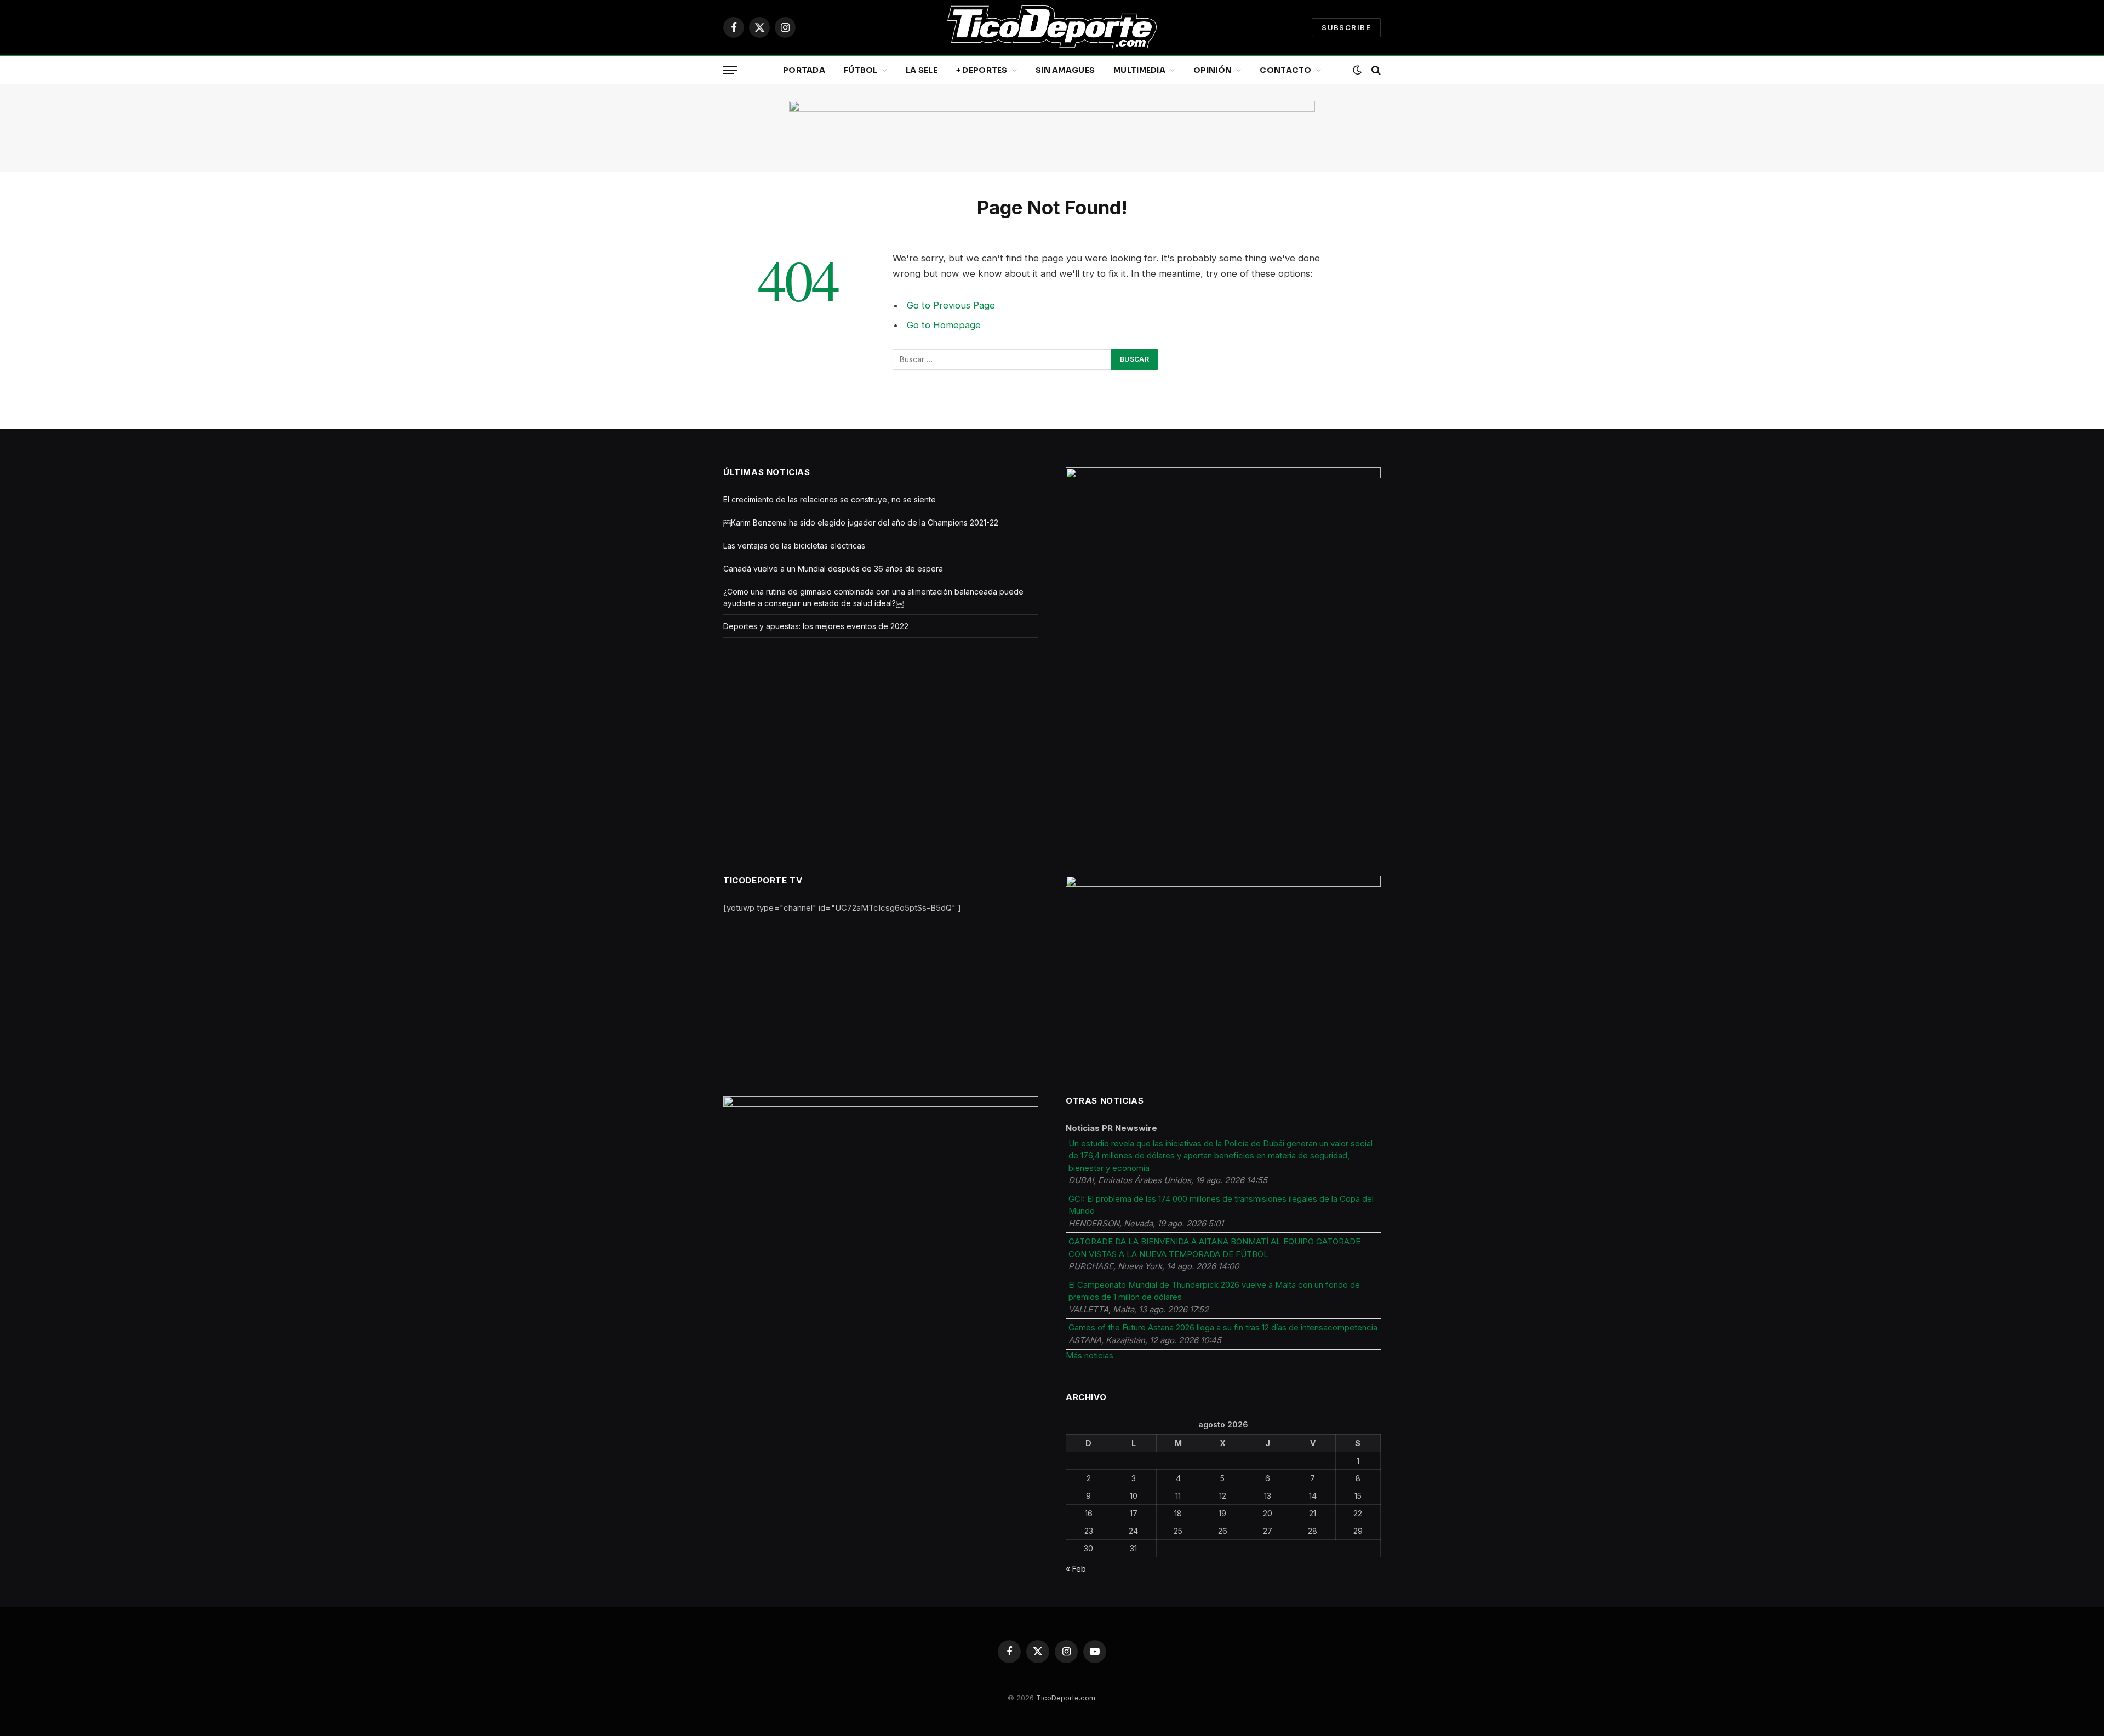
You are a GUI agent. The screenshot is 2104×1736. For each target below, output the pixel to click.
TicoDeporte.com (1066, 1698)
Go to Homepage (944, 325)
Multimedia (1139, 70)
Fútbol (861, 70)
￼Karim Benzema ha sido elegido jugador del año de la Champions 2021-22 (861, 522)
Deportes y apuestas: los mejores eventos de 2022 (816, 626)
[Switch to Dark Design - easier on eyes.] (1357, 70)
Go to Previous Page (951, 305)
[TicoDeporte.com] (1052, 27)
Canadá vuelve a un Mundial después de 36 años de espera (833, 569)
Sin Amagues (1065, 70)
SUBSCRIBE (1346, 27)
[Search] (1375, 70)
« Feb (1076, 1569)
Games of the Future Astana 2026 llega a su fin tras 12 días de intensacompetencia (1223, 1327)
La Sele (922, 70)
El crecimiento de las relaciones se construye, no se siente (830, 499)
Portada (804, 70)
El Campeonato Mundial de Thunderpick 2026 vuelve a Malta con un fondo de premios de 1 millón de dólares (1214, 1291)
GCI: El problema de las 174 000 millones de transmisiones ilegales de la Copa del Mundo (1221, 1205)
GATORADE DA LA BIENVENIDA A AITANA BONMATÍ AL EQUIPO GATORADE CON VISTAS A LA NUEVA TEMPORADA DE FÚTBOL (1214, 1248)
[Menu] (730, 70)
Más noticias (1090, 1355)
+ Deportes (982, 70)
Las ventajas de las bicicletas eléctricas (794, 546)
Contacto (1285, 70)
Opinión (1213, 70)
